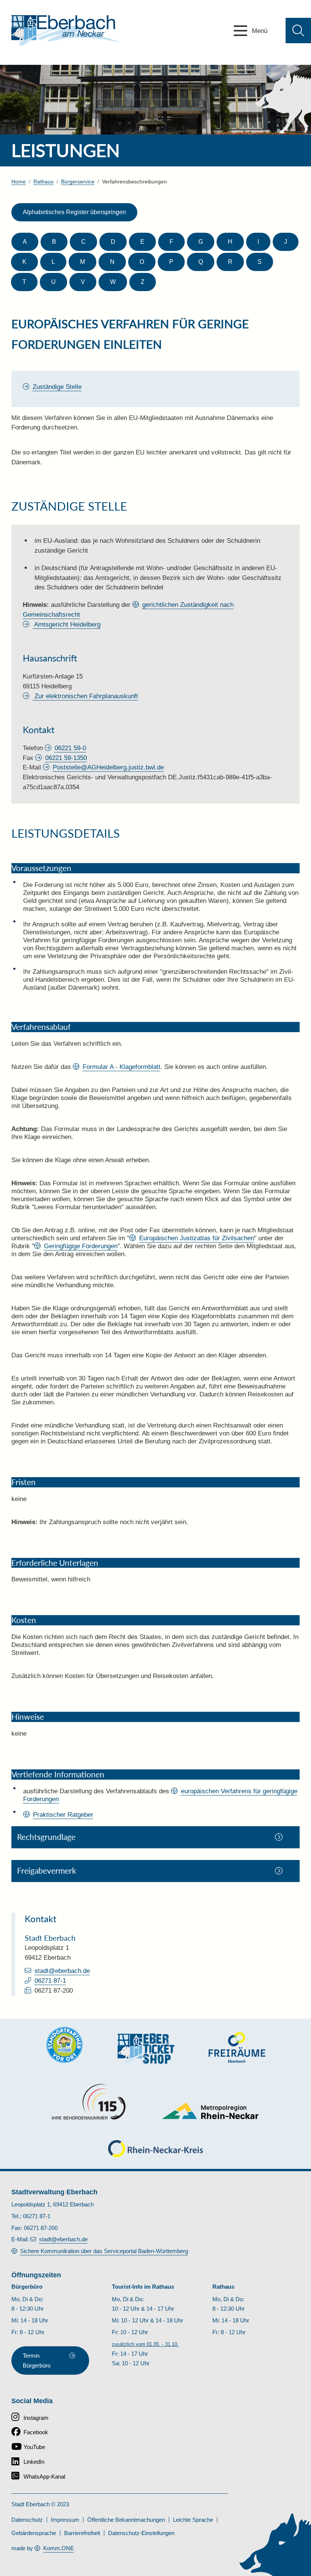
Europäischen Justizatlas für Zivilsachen (197, 1238)
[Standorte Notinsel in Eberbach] (64, 2045)
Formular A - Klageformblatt (122, 1067)
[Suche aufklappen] (298, 31)
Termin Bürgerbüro (37, 2361)
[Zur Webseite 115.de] (89, 2102)
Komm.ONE (59, 2548)
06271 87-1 (50, 1981)
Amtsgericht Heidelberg (67, 624)
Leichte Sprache (193, 2520)
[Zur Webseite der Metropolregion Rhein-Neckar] (211, 2111)
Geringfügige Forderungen (81, 1246)
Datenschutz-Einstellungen (141, 2533)
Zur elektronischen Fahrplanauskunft (85, 696)
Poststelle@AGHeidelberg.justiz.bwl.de (108, 767)
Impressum (65, 2520)
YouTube (34, 2447)
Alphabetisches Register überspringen (74, 212)
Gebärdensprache (34, 2533)
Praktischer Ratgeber (63, 1814)
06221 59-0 (70, 748)
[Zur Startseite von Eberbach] (65, 31)
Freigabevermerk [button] (47, 1871)
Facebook (36, 2432)
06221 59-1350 (66, 758)
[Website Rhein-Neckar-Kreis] (155, 2149)
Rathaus (43, 182)
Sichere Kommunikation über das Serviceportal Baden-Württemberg (104, 2251)
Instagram (36, 2418)
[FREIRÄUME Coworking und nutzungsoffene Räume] (237, 2047)
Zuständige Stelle (57, 387)
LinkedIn (34, 2462)
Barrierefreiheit (82, 2533)
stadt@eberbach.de (62, 1971)
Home (19, 182)
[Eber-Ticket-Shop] (146, 2049)
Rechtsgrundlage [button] (46, 1837)
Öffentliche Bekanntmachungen (126, 2520)
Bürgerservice (78, 182)
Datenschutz (27, 2520)
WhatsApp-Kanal (44, 2477)
